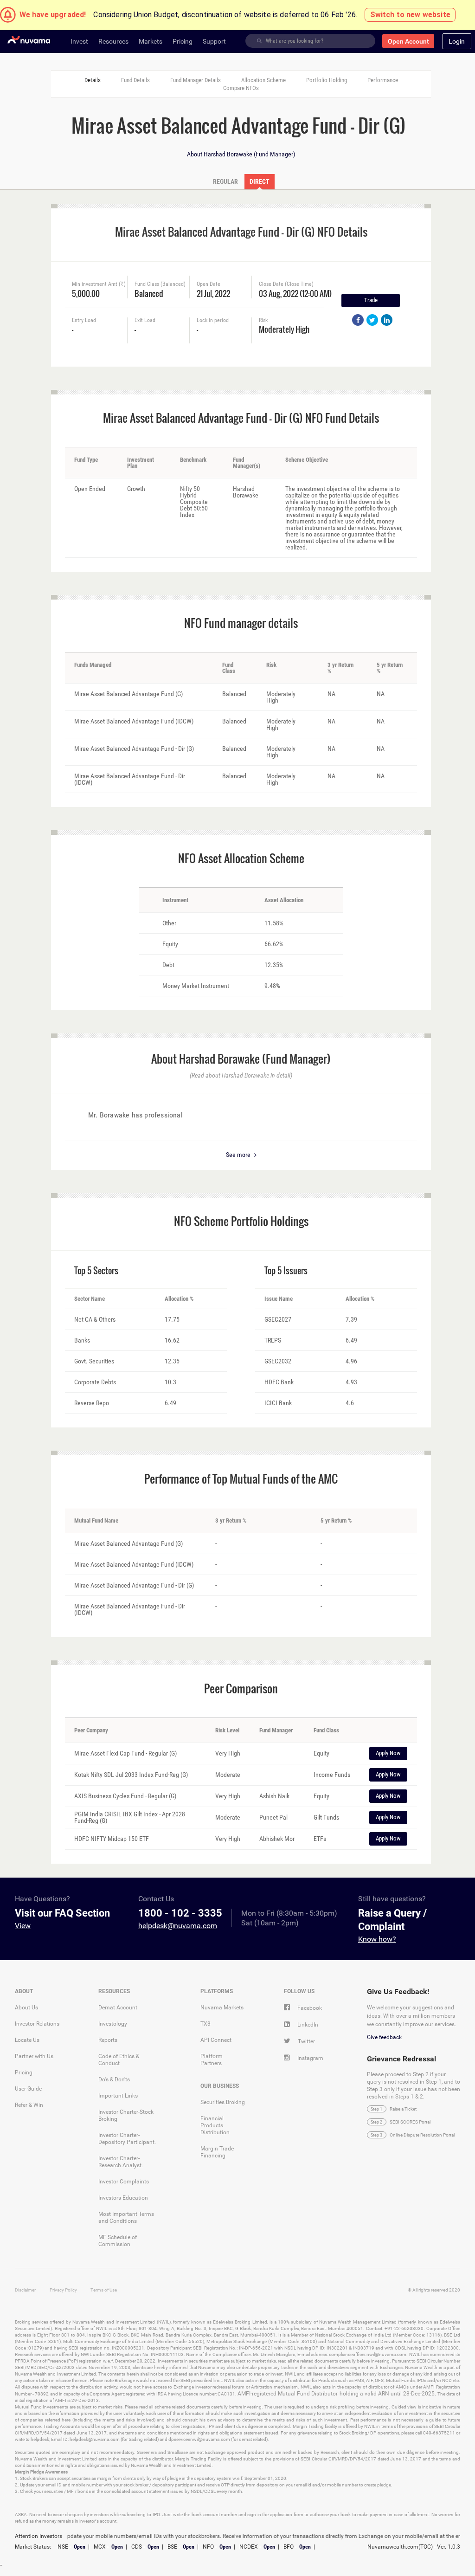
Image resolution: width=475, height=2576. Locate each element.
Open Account (408, 41)
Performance (383, 80)
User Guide (28, 2089)
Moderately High (284, 328)
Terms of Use (104, 2290)
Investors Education (123, 2198)
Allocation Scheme (263, 80)
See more (239, 1155)
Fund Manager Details (196, 80)
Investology (113, 2024)
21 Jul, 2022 (213, 293)
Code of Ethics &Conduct (119, 2060)
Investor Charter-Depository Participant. (127, 2139)
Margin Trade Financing (217, 2152)
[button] (457, 41)
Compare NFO (241, 88)
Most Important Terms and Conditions (126, 2218)
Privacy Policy (63, 2290)
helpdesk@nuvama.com (178, 1926)
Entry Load (84, 320)
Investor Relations (37, 2024)
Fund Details (135, 80)
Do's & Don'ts (114, 2079)
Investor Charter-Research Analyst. (121, 2162)
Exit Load (145, 320)
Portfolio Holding (327, 80)
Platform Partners (212, 2060)
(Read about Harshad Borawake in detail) (241, 1075)
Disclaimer (25, 2290)
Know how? (377, 1939)
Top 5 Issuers (286, 1271)
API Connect (216, 2040)
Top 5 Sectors (96, 1271)
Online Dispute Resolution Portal (422, 2135)
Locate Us (27, 2040)
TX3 (205, 2024)
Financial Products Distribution (215, 2125)
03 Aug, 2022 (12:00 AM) (288, 293)
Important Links (118, 2096)
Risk (263, 320)
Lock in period (213, 320)
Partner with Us (34, 2056)
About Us (26, 2008)
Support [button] (214, 41)
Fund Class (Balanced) (160, 284)
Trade (371, 300)
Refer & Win (29, 2105)
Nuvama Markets (222, 2008)
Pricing (24, 2072)
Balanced (149, 293)
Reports (108, 2040)
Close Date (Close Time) (286, 284)
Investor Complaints (124, 2182)
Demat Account (118, 2008)
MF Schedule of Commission (118, 2241)
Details (93, 80)
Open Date (209, 284)
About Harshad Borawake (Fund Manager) (241, 154)
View (23, 1926)
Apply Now (388, 1753)
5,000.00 (86, 293)
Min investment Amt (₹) (99, 284)
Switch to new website (410, 15)
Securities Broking (223, 2102)
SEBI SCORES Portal (410, 2122)
